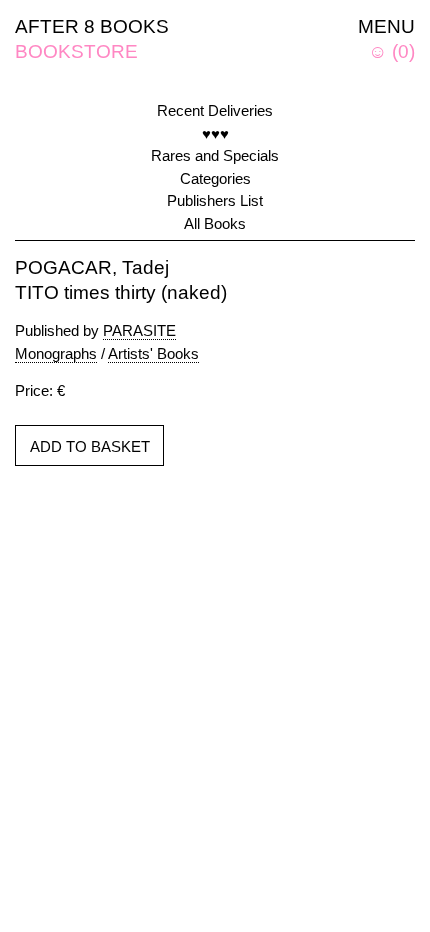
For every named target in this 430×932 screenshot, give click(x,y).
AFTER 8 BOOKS (92, 26)
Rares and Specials (215, 155)
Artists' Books (153, 353)
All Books (215, 223)
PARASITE (139, 330)
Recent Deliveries (215, 110)
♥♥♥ (215, 133)
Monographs (56, 353)
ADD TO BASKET (90, 446)
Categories (215, 178)
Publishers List (215, 200)
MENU (386, 26)
